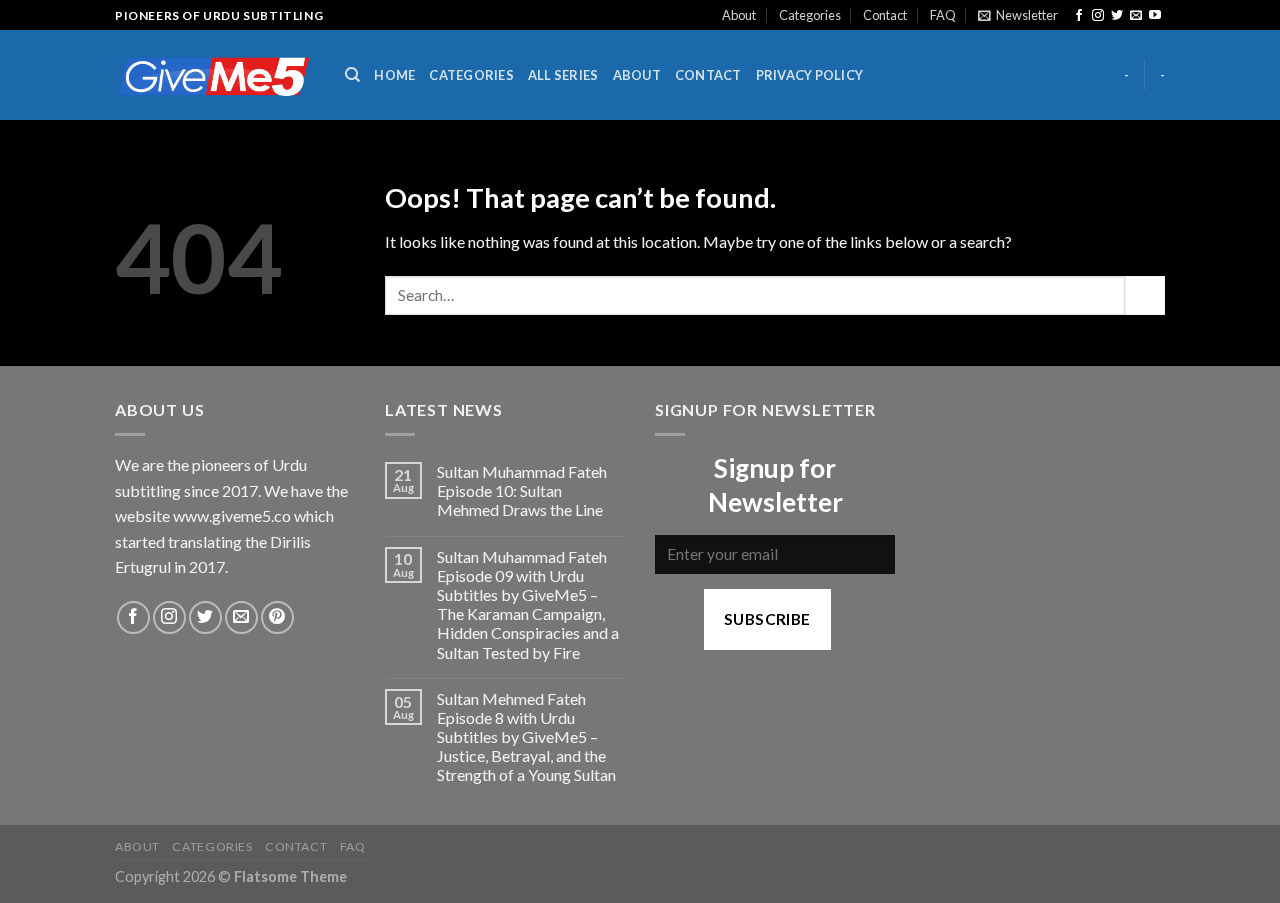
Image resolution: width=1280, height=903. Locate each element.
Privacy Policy (810, 75)
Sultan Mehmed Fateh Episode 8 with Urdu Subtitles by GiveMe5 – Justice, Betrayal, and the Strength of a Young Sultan (526, 737)
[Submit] (1145, 295)
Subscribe (767, 619)
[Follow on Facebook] (1079, 16)
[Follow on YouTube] (1155, 16)
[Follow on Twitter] (1117, 16)
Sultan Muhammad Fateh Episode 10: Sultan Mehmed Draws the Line (522, 490)
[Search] (352, 75)
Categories (810, 15)
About (739, 15)
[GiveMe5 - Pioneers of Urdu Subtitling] (215, 75)
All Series (563, 75)
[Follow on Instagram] (1098, 16)
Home (394, 75)
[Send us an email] (1136, 16)
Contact (885, 15)
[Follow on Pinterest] (277, 617)
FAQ (943, 15)
